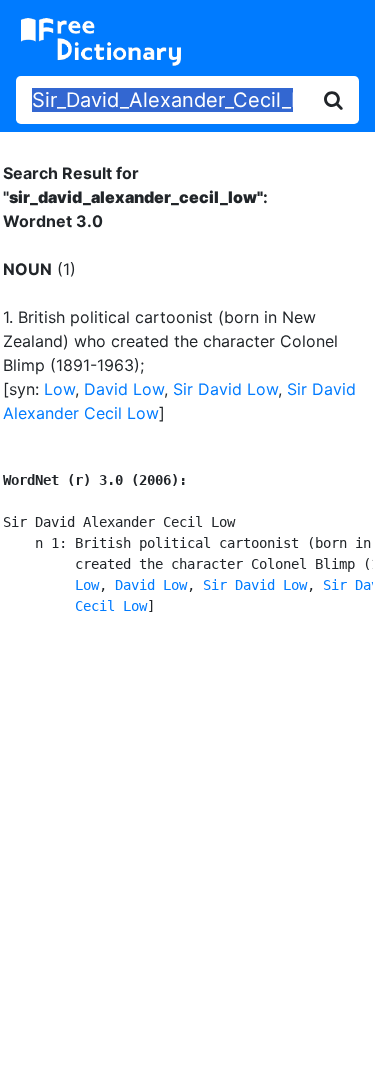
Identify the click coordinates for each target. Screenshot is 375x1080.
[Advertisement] (187, 844)
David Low (124, 389)
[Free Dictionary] (101, 42)
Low (59, 389)
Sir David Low (225, 389)
